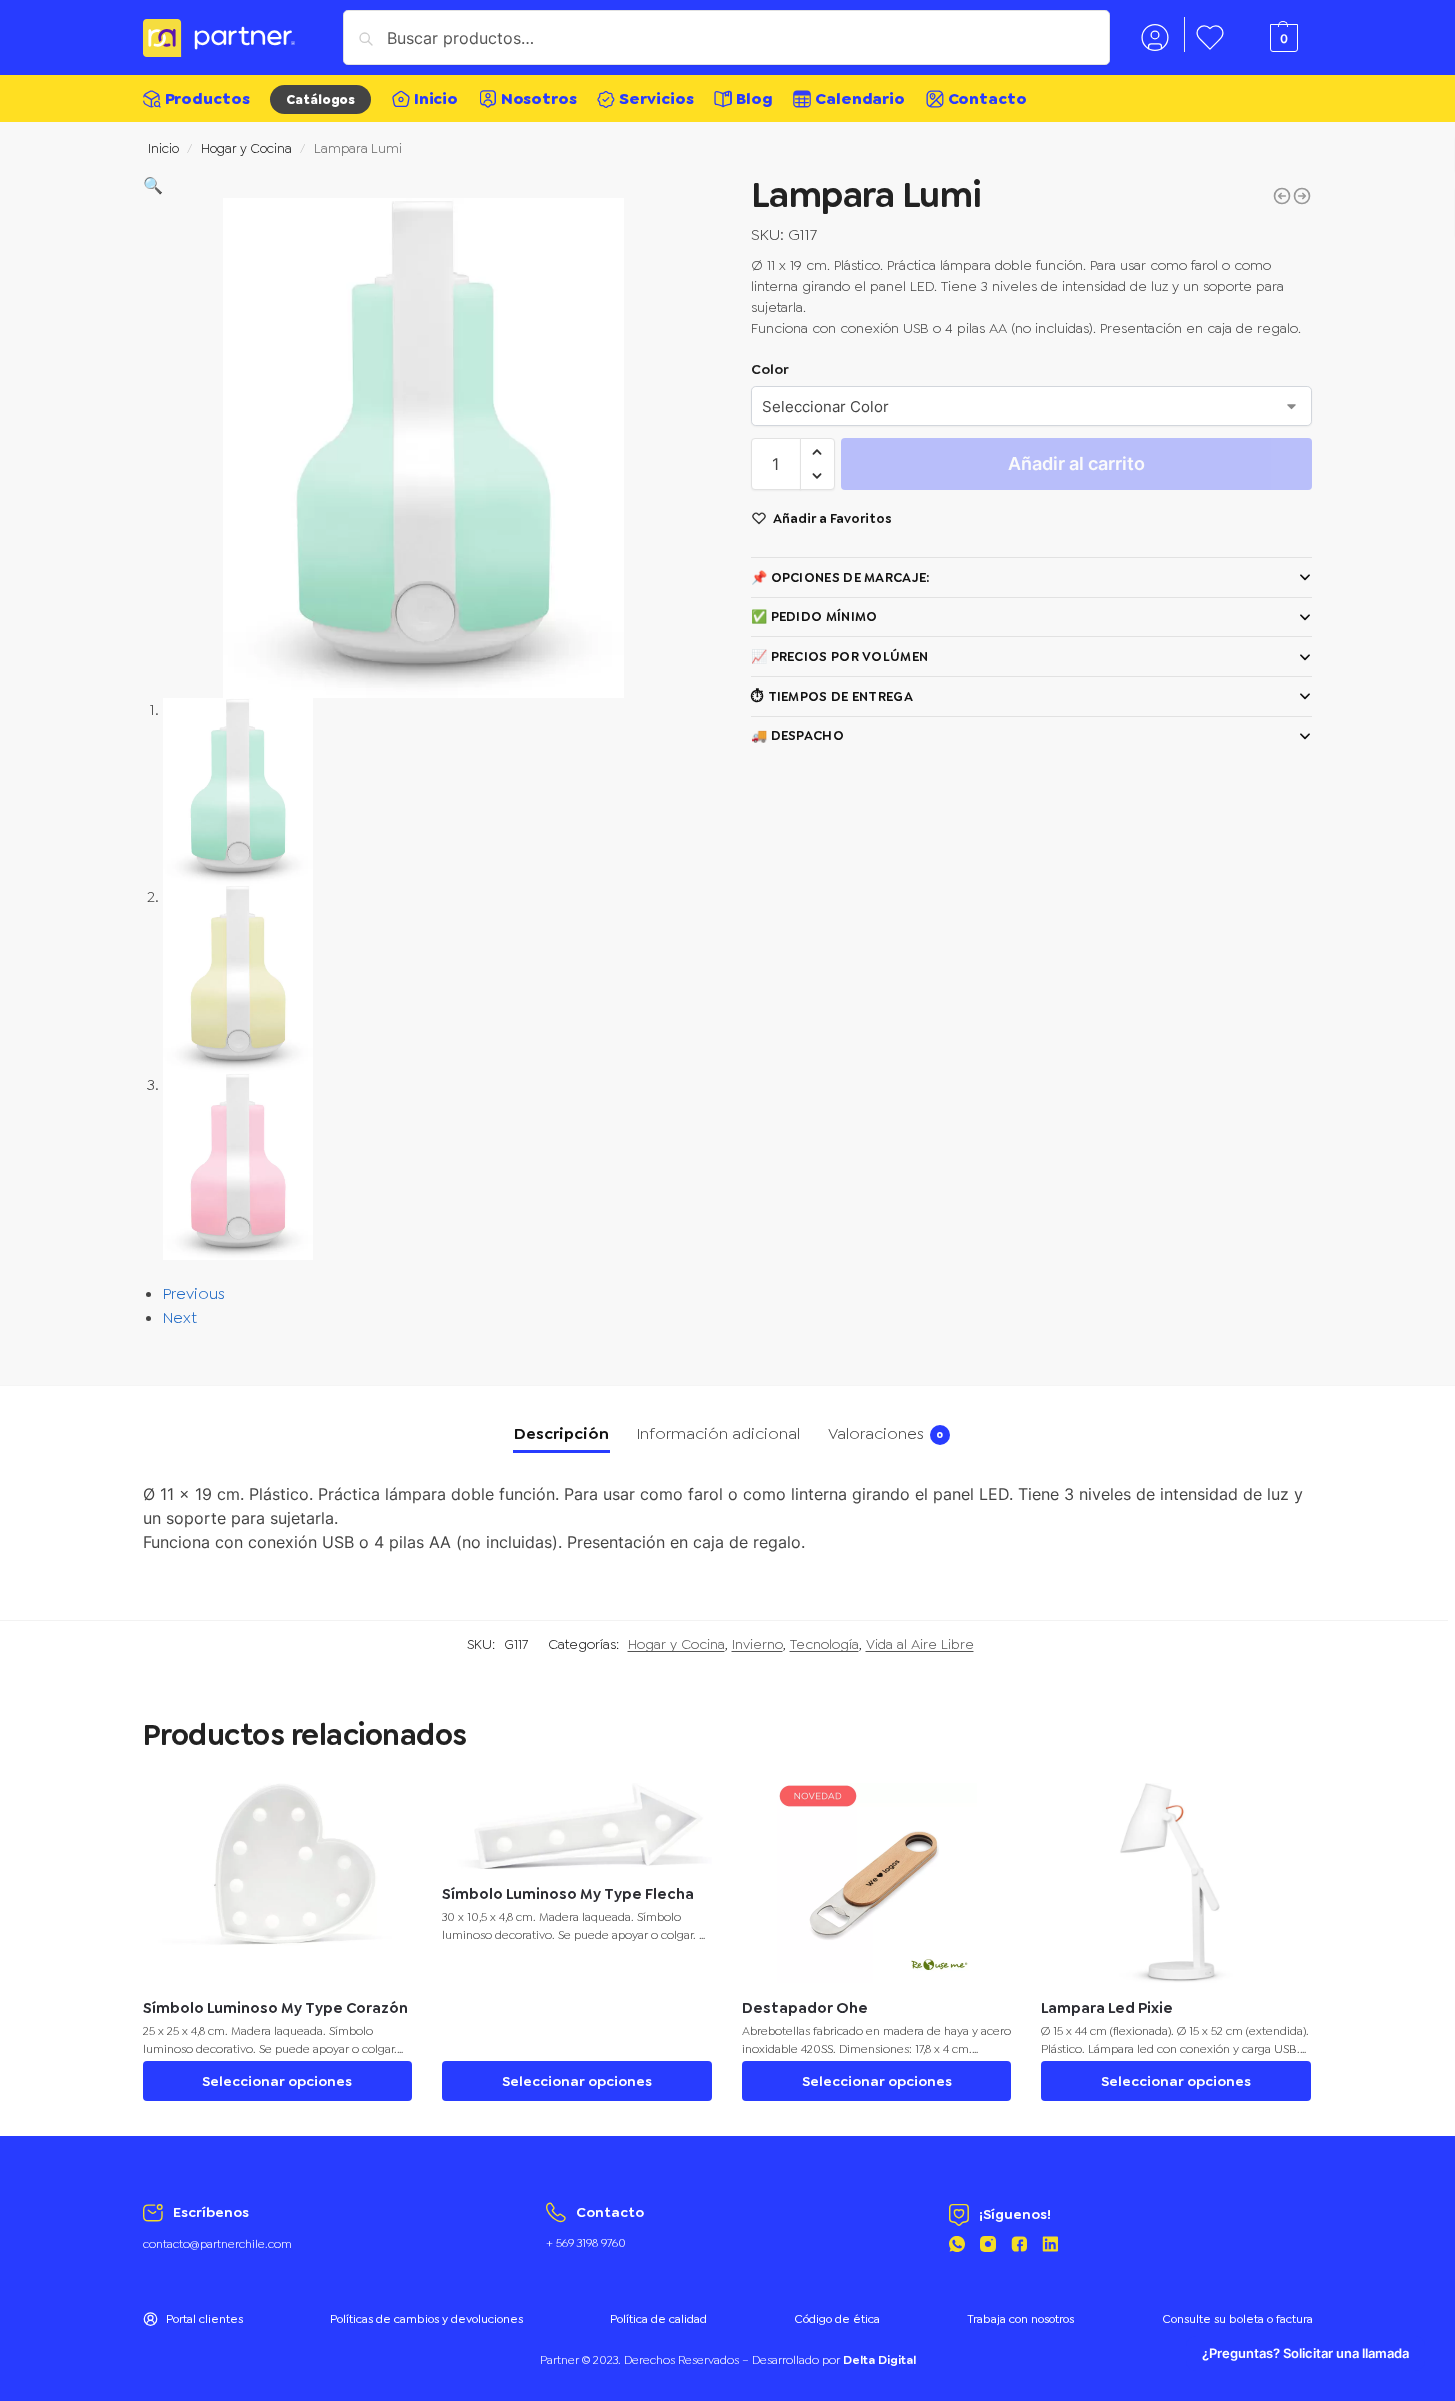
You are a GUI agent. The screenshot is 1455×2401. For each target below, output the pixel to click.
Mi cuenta (1155, 34)
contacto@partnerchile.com (217, 2244)
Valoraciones (886, 1433)
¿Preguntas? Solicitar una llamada (1305, 2353)
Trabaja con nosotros (1020, 2319)
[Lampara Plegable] (1282, 196)
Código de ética (837, 2319)
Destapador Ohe (805, 2008)
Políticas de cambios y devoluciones (426, 2319)
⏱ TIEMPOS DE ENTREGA (832, 696)
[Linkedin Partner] (1050, 2247)
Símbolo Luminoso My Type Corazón (275, 2008)
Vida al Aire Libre (920, 1644)
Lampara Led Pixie (1107, 2008)
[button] (153, 185)
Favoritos (1210, 34)
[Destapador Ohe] (877, 1883)
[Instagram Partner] (988, 2247)
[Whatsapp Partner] (957, 2247)
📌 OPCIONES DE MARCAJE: (840, 577)
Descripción (561, 1433)
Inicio (163, 148)
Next (180, 1317)
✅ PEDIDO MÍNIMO (814, 616)
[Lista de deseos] (382, 1813)
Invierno (757, 1644)
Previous (194, 1293)
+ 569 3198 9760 (586, 2243)
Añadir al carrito (1076, 463)
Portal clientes (204, 2319)
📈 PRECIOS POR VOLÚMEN (839, 656)
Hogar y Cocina (246, 148)
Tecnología (824, 1644)
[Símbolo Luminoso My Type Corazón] (278, 1883)
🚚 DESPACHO (797, 735)
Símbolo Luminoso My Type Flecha (568, 1894)
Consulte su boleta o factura (1237, 2319)
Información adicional (718, 1433)
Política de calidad (658, 2319)
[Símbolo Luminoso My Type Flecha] (1302, 196)
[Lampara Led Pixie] (1176, 1883)
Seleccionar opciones (277, 2081)
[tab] (561, 1434)
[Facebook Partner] (1019, 2247)
